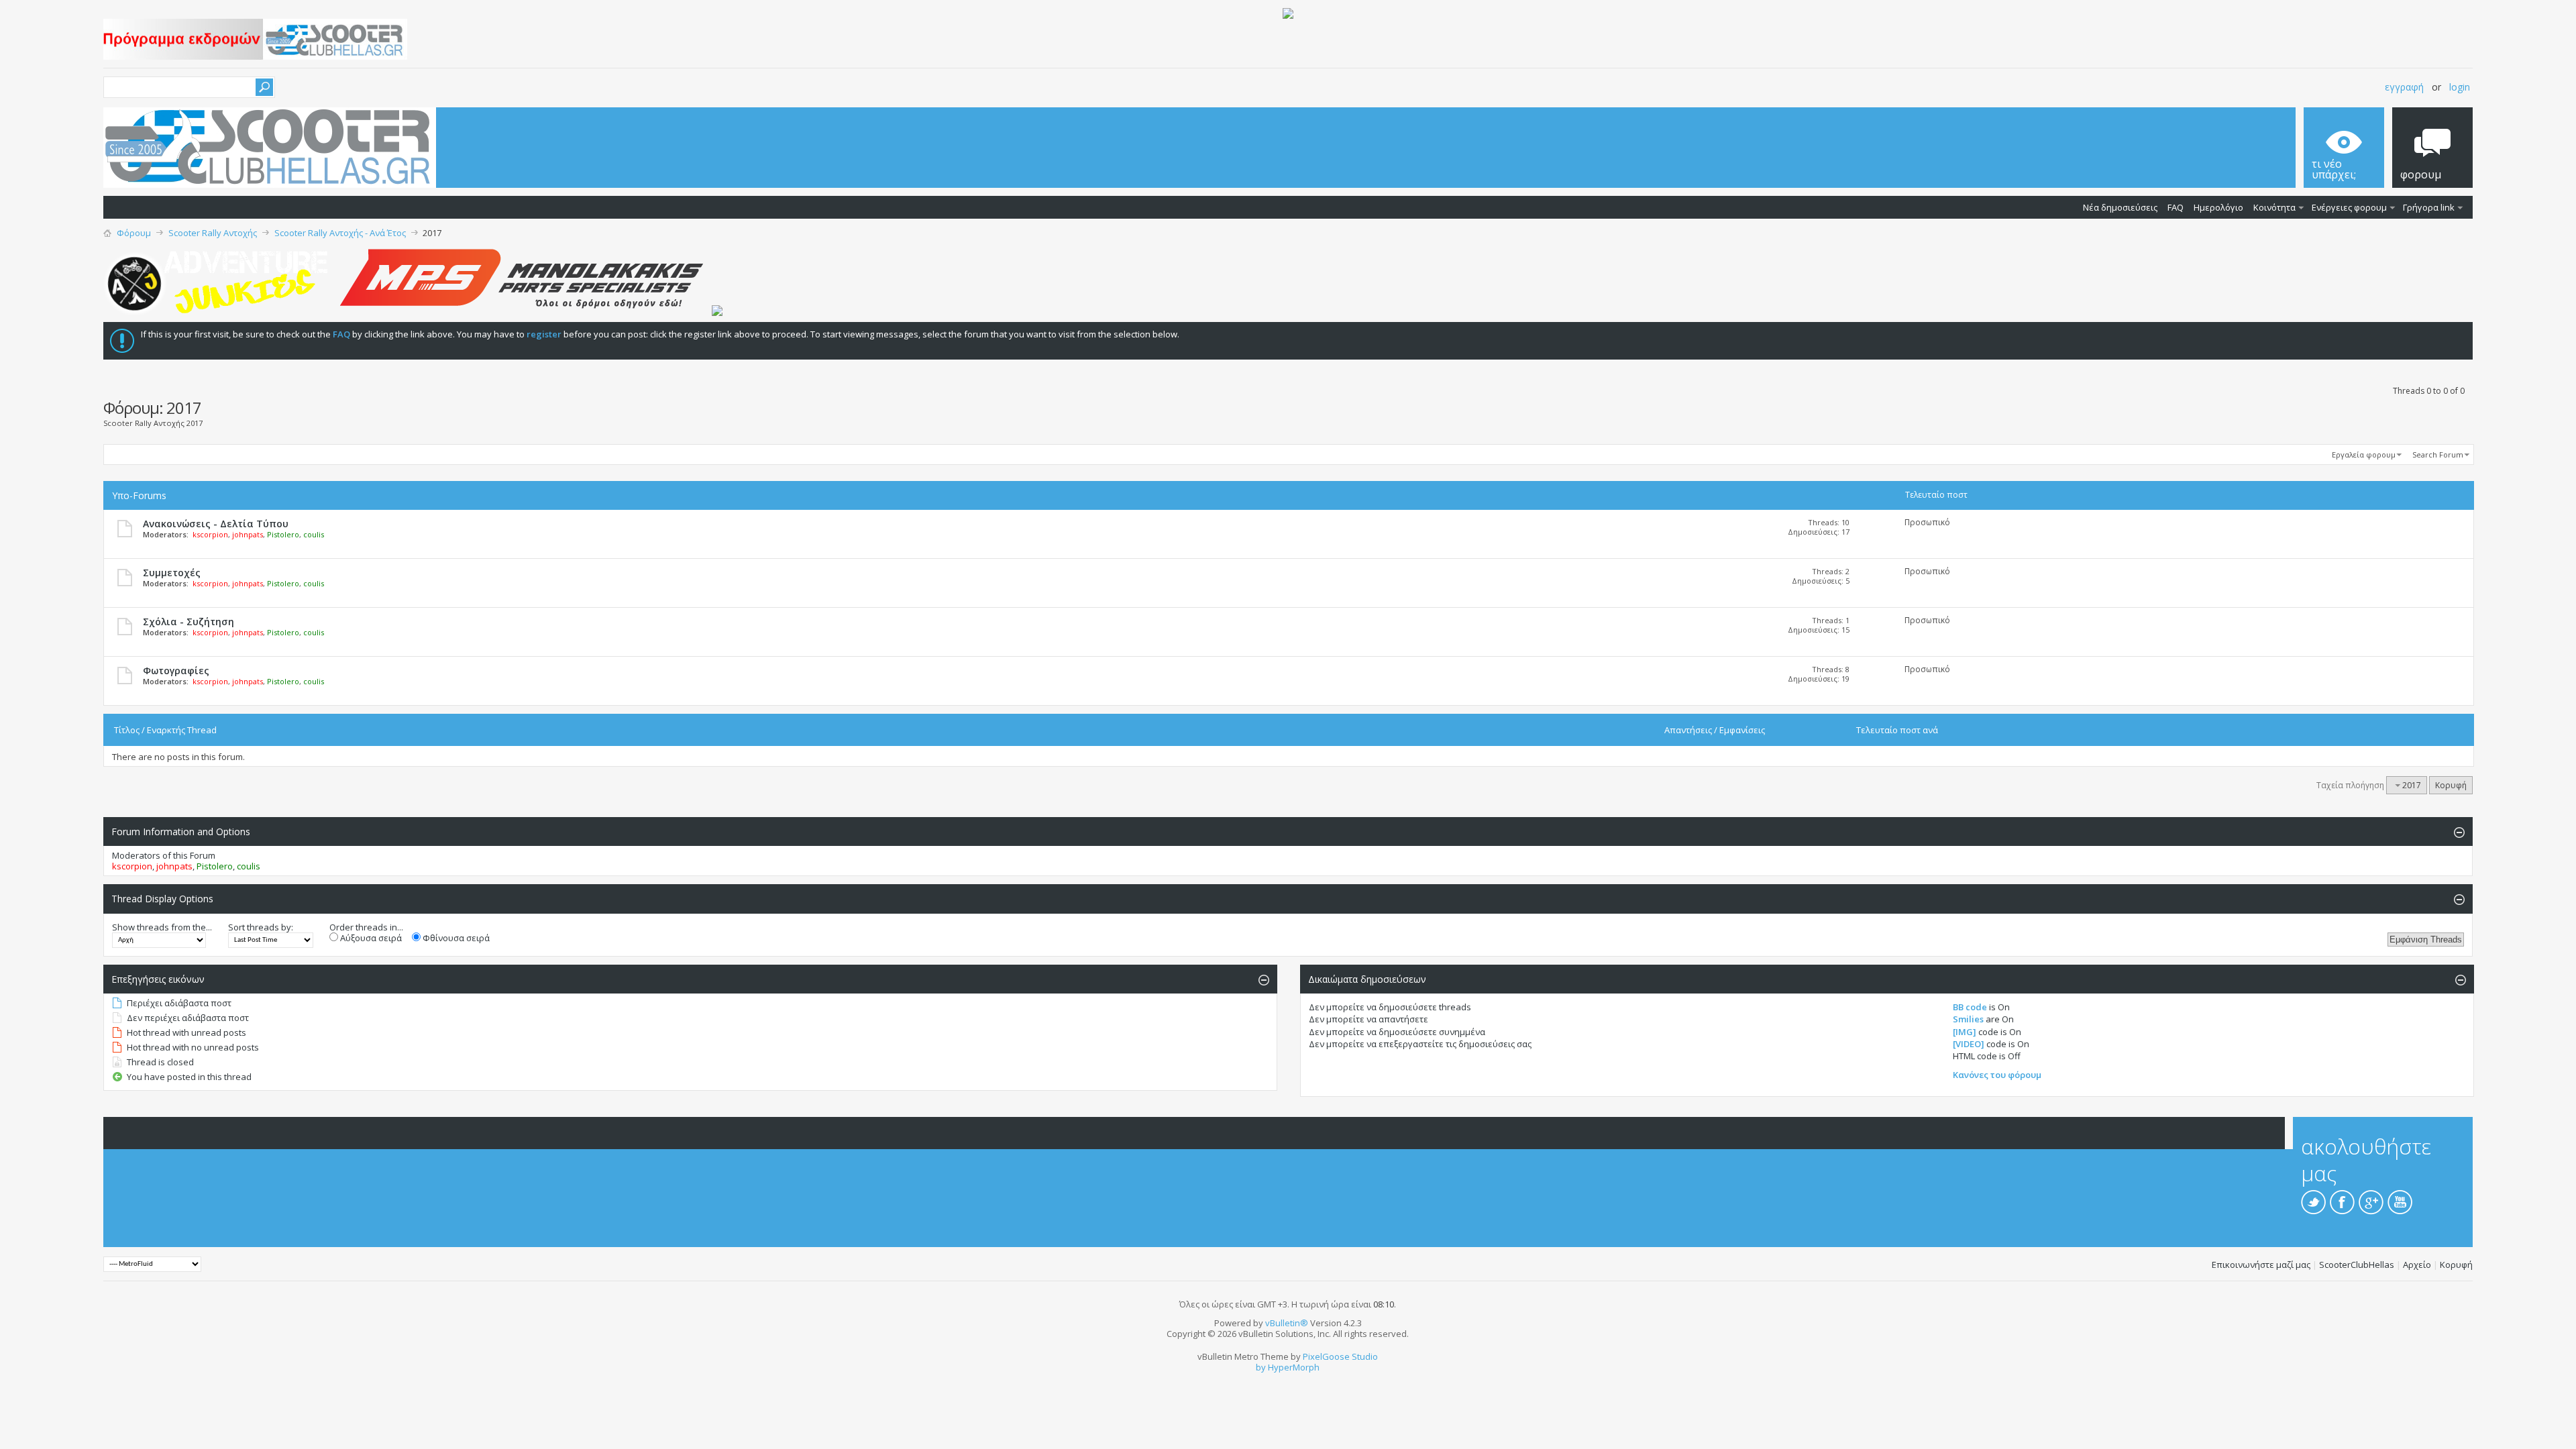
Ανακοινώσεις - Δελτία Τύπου (216, 524)
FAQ (2176, 207)
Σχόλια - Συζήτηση (189, 622)
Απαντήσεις (1688, 730)
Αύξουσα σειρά (370, 938)
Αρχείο (2417, 1265)
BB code (1970, 1007)
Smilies (1968, 1019)
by (1261, 1367)
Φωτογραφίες (176, 670)
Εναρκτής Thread (182, 730)
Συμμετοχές (172, 573)
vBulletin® (1287, 1323)
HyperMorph (1294, 1367)
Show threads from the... (162, 927)
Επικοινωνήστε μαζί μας (2261, 1265)
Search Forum (2438, 454)
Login (2460, 87)
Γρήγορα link (2429, 207)
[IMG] (1965, 1032)
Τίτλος (127, 730)
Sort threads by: (261, 927)
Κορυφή (2451, 785)
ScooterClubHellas (2357, 1265)
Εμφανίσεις (1742, 730)
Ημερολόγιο (2218, 207)
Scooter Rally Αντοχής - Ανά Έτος (340, 233)
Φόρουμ (134, 233)
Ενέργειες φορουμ (2349, 207)
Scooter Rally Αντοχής (213, 233)
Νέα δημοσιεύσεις (2120, 207)
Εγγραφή (2404, 87)
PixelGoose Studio (1340, 1356)
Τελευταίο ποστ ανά (1897, 730)
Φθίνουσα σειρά (455, 938)
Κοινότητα (2274, 207)
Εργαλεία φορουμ (2364, 454)
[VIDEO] (1969, 1044)
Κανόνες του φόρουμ (1997, 1075)
